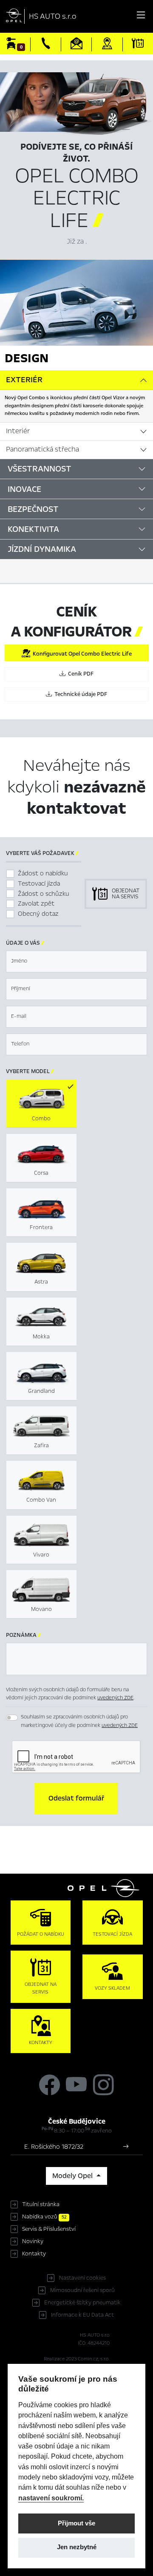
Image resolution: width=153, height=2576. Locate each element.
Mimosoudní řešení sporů (82, 2290)
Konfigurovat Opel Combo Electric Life (81, 654)
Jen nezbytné (77, 2547)
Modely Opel (73, 2176)
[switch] (12, 1718)
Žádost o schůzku (44, 894)
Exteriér (24, 380)
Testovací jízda (39, 883)
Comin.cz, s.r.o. (94, 2359)
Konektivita (33, 529)
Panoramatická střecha (42, 449)
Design (27, 358)
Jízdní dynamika (42, 549)
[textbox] (76, 961)
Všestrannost (40, 469)
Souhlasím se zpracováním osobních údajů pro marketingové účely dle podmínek (79, 1721)
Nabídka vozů (44, 2217)
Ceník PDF (79, 674)
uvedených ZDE (115, 1698)
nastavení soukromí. (51, 2498)
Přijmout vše (76, 2523)
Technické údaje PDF (79, 694)
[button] (76, 1798)
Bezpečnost (33, 509)
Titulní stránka (41, 2204)
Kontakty (34, 2254)
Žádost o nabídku (43, 873)
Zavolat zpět (36, 903)
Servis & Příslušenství (49, 2229)
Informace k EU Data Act (82, 2315)
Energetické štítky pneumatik (82, 2303)
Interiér (18, 431)
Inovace (24, 489)
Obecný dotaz (38, 914)
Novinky (33, 2241)
